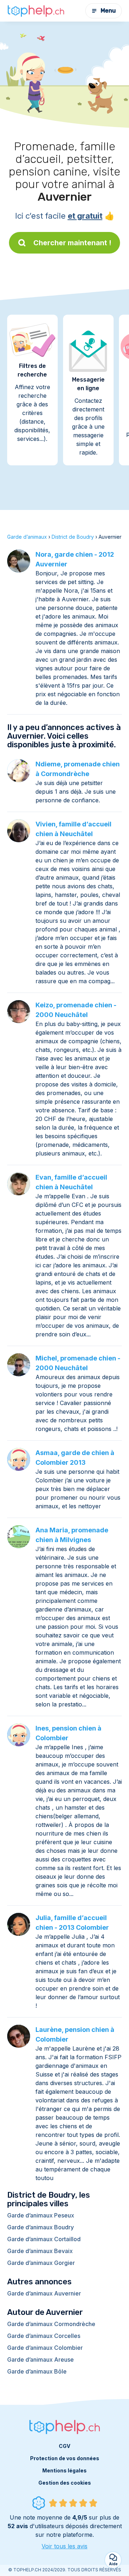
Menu (108, 11)
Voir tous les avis (64, 2546)
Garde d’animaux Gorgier (41, 2263)
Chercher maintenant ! (72, 243)
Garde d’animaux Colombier (45, 2348)
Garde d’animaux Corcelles (44, 2336)
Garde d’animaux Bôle (37, 2371)
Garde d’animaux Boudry (40, 2227)
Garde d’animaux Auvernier (44, 2293)
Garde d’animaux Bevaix (40, 2251)
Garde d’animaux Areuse (40, 2360)
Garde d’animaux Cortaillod (44, 2239)
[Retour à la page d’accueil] (36, 11)
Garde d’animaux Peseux (41, 2215)
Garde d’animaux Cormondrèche (51, 2324)
